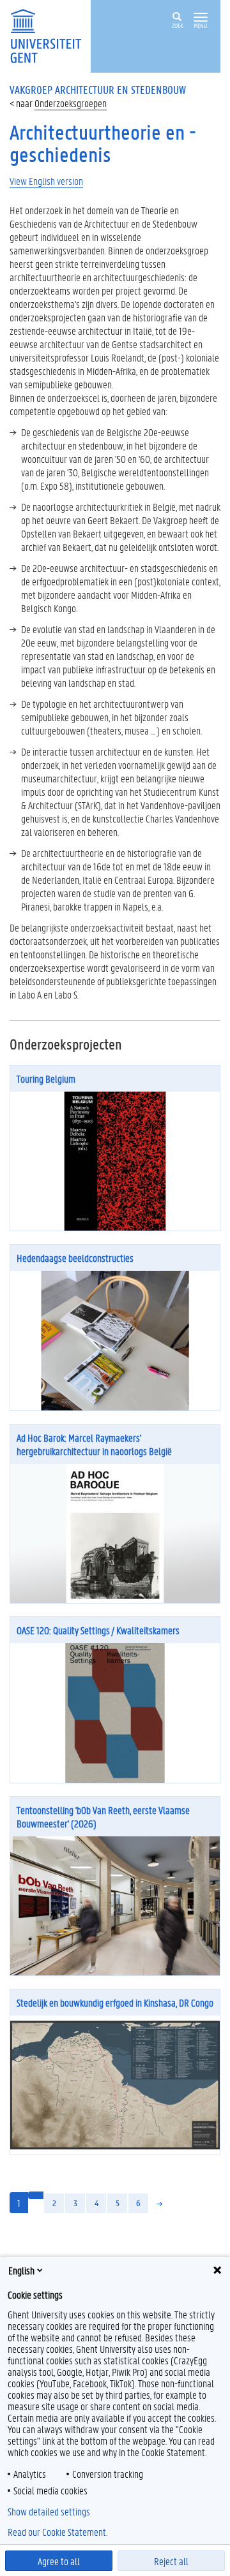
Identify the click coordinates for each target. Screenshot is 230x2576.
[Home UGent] (50, 35)
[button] (201, 18)
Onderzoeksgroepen (71, 103)
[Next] (159, 2203)
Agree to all (59, 2561)
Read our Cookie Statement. (57, 2532)
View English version (46, 181)
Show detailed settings (49, 2512)
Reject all (171, 2561)
